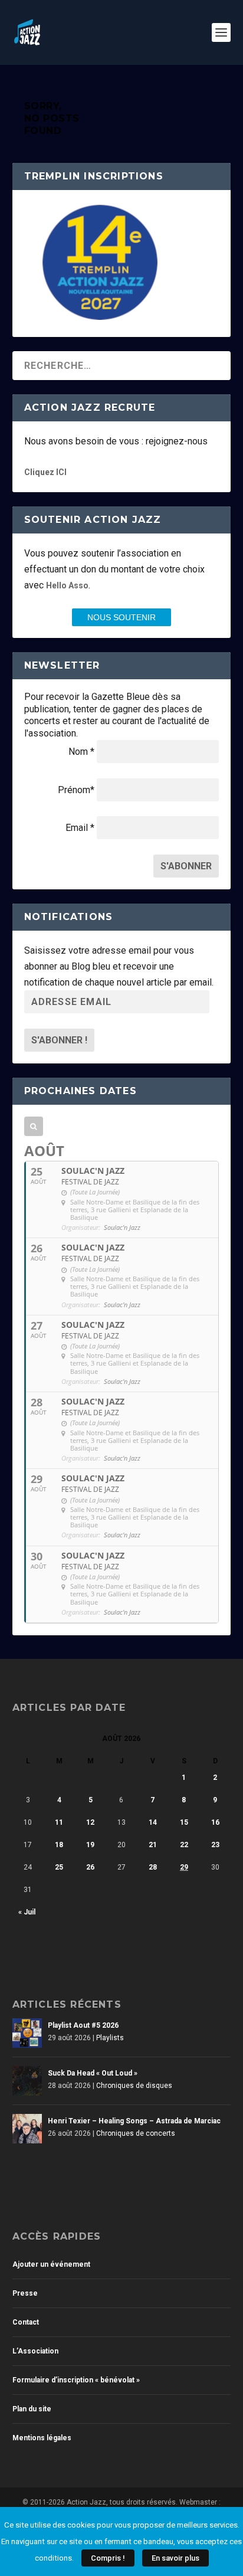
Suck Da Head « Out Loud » (93, 2073)
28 (153, 1867)
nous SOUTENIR (121, 617)
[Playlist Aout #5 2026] (27, 2033)
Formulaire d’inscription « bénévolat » (76, 2380)
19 (90, 1845)
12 (90, 1822)
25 (59, 1867)
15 (184, 1822)
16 (215, 1822)
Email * (80, 828)
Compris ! (108, 2558)
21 (153, 1845)
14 (153, 1822)
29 (184, 1867)
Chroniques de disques (134, 2086)
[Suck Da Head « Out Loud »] (27, 2081)
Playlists (110, 2038)
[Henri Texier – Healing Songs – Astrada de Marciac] (27, 2129)
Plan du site (32, 2409)
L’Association (35, 2351)
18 (59, 1845)
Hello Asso (67, 585)
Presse (25, 2293)
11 (59, 1822)
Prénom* (76, 790)
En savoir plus (175, 2558)
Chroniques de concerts (136, 2133)
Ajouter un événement (51, 2264)
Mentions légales (42, 2438)
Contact (26, 2322)
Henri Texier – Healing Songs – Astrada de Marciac (134, 2121)
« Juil (27, 1912)
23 (215, 1845)
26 (90, 1867)
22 (184, 1845)
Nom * (81, 752)
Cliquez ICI (45, 472)
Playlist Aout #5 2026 (83, 2025)
